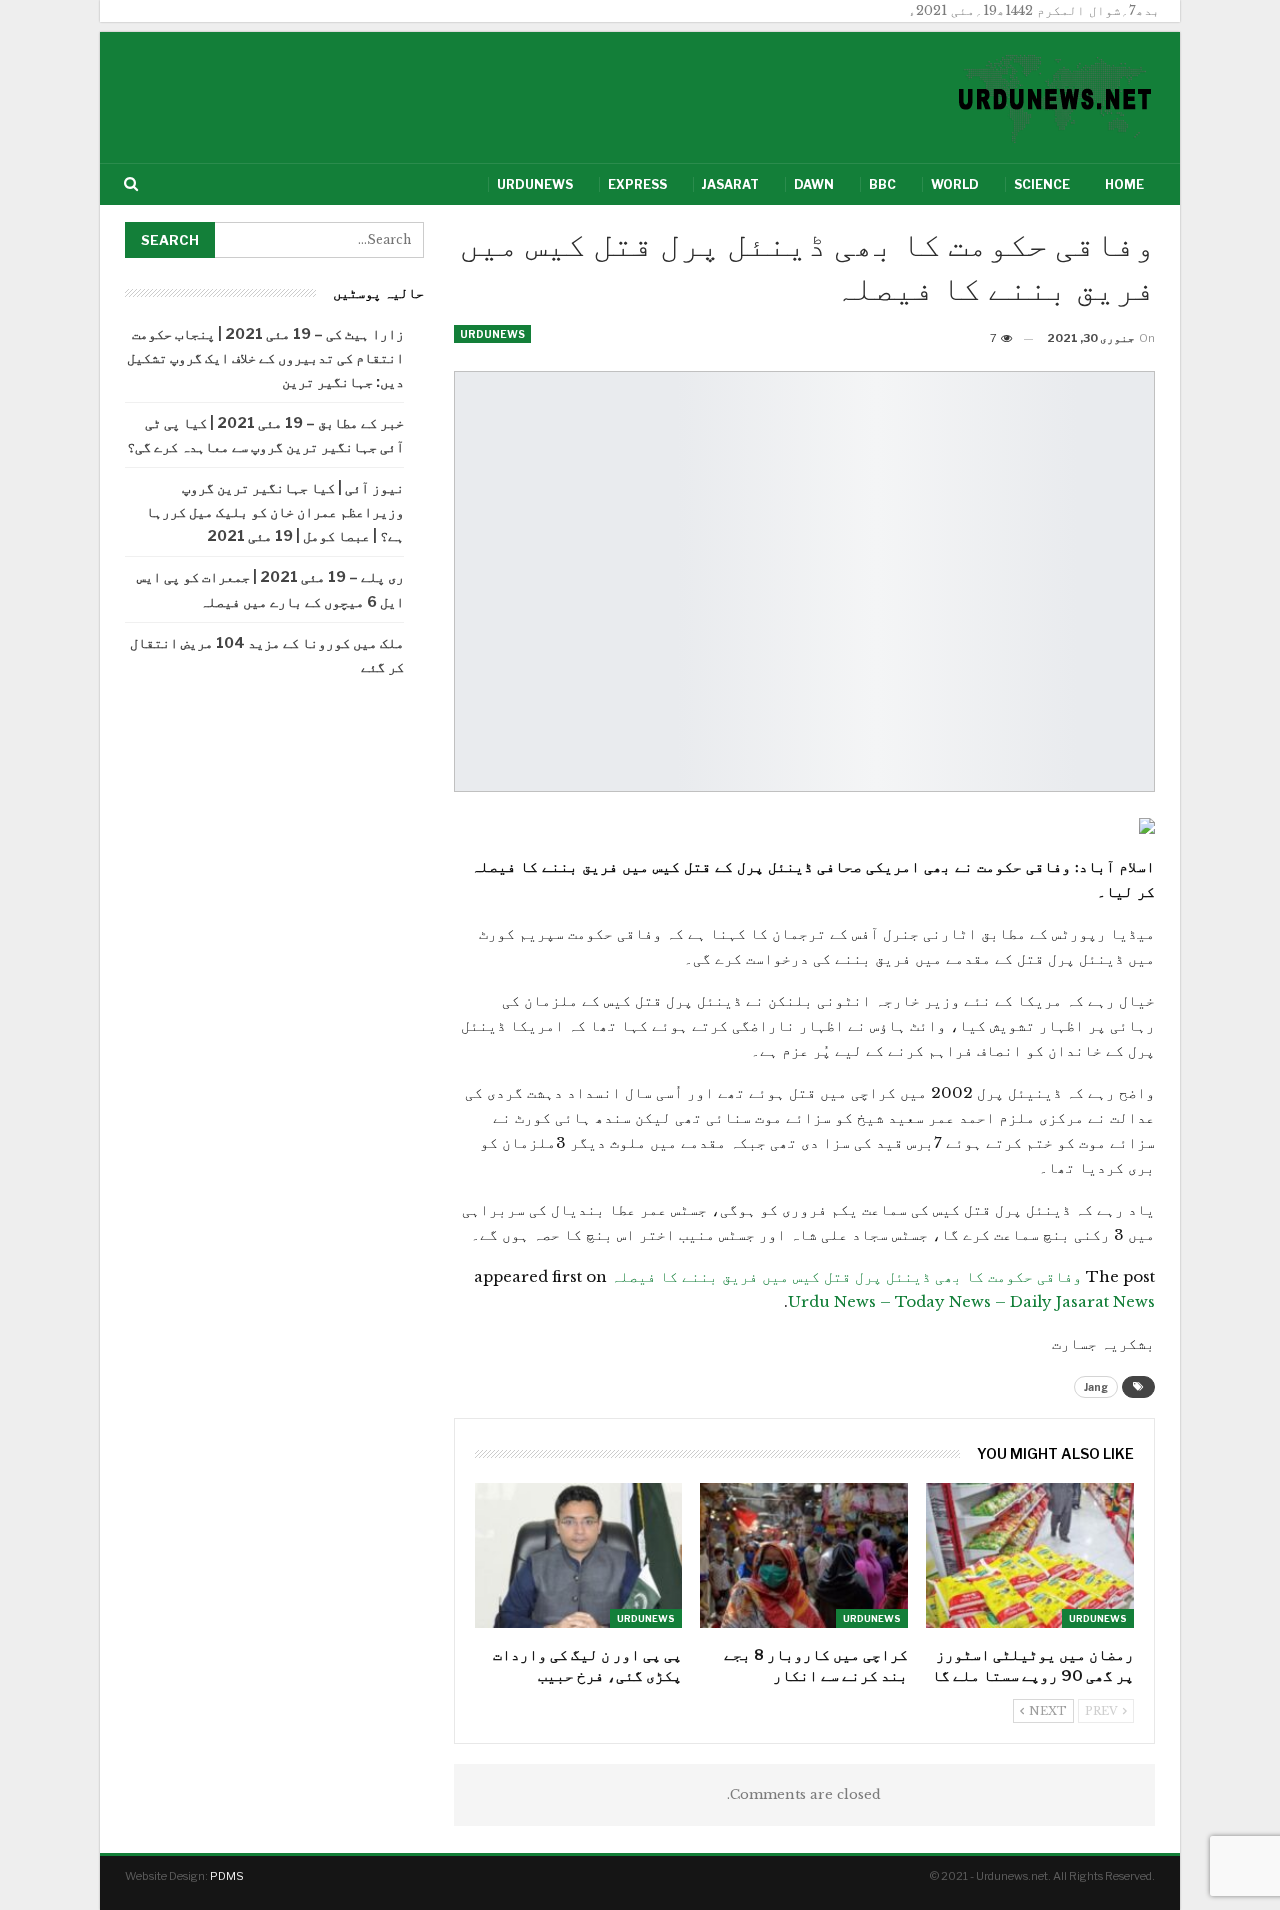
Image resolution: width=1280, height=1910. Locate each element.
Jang (1096, 1387)
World (955, 184)
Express (637, 184)
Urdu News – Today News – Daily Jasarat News (971, 1301)
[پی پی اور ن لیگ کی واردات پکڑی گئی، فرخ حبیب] (579, 1555)
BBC (882, 184)
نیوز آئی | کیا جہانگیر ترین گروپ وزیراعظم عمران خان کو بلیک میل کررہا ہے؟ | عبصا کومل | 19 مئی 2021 (275, 511)
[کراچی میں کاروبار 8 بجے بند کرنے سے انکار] (804, 1555)
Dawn (814, 184)
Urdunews (535, 184)
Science (1042, 184)
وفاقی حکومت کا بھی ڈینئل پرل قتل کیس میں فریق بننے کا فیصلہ (846, 1276)
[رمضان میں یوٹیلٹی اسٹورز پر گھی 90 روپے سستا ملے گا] (1030, 1555)
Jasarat (730, 184)
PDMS (227, 1876)
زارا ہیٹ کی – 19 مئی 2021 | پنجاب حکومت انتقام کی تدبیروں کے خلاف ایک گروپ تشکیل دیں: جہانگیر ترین (265, 357)
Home (1124, 184)
